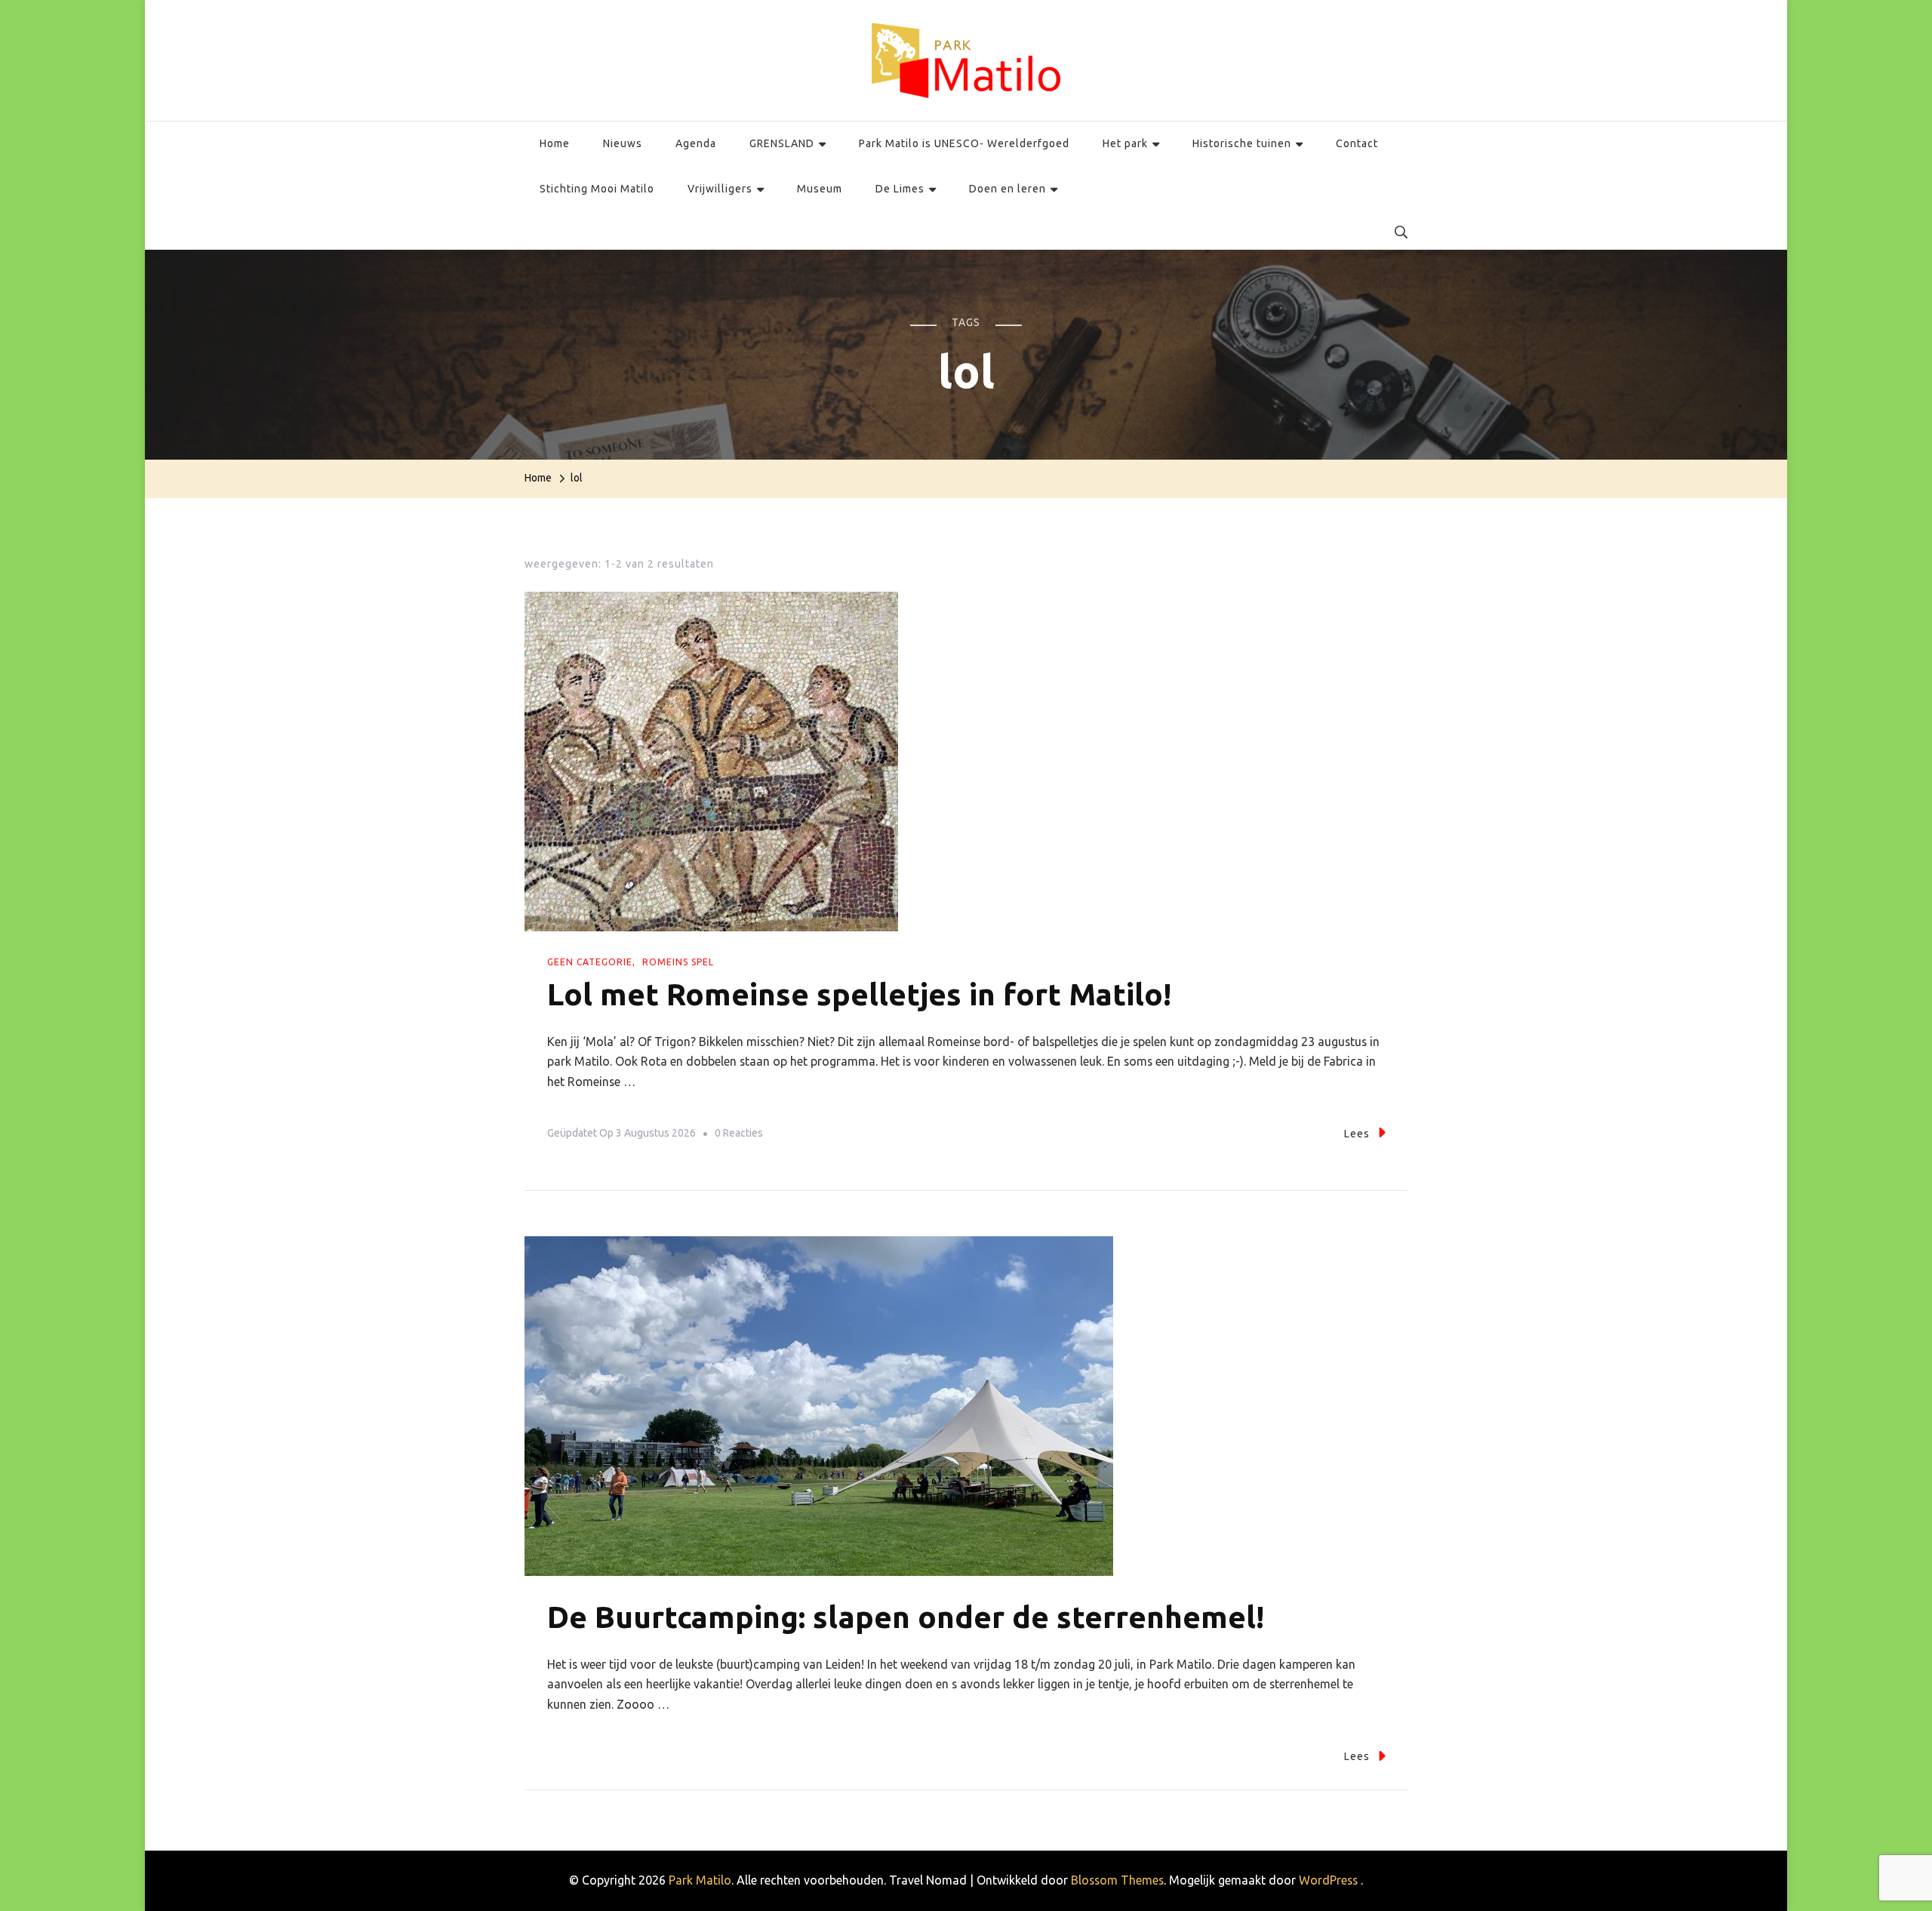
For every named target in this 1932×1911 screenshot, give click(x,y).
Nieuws (623, 143)
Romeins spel (678, 962)
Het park (1125, 143)
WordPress (1328, 1880)
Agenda (696, 143)
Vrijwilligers (720, 189)
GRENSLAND (782, 143)
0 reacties (739, 1136)
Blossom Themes (1117, 1880)
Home (555, 143)
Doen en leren (1008, 189)
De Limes (900, 189)
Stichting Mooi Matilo (597, 189)
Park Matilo (700, 1880)
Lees (1357, 1134)
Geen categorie (590, 962)
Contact (1357, 143)
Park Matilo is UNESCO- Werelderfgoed (964, 143)
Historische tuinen (1242, 143)
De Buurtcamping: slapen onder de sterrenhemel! (906, 1617)
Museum (820, 189)
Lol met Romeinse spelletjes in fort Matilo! (859, 994)
